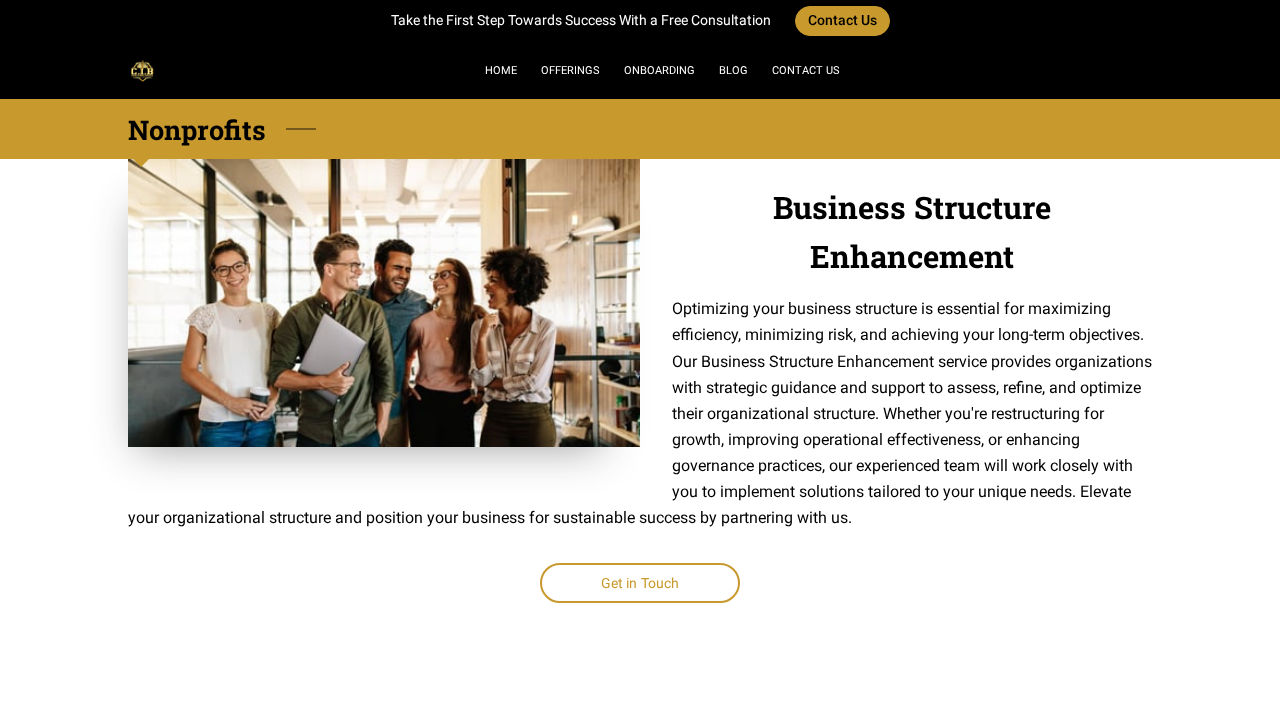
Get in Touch (640, 583)
